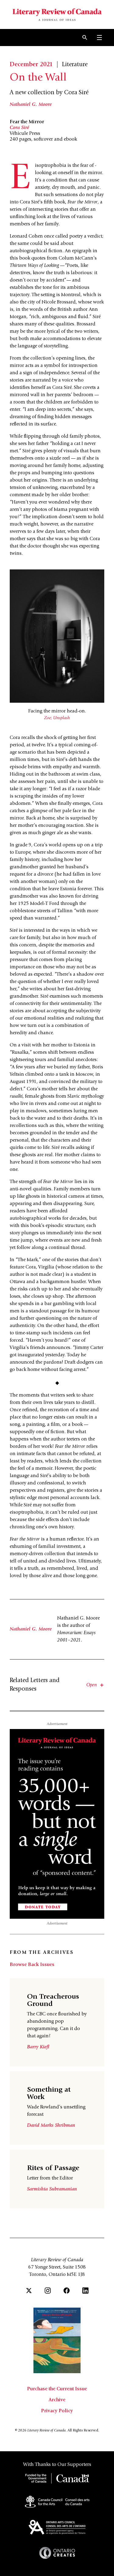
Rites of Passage (53, 2169)
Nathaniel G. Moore (31, 105)
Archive (57, 2400)
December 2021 (31, 65)
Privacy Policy (57, 2411)
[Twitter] (29, 2291)
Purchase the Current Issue (57, 2389)
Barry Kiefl (38, 2047)
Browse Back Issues (32, 1965)
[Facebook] (67, 2291)
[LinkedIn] (85, 2291)
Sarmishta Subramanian (52, 2189)
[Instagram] (48, 2291)
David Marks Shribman (51, 2126)
